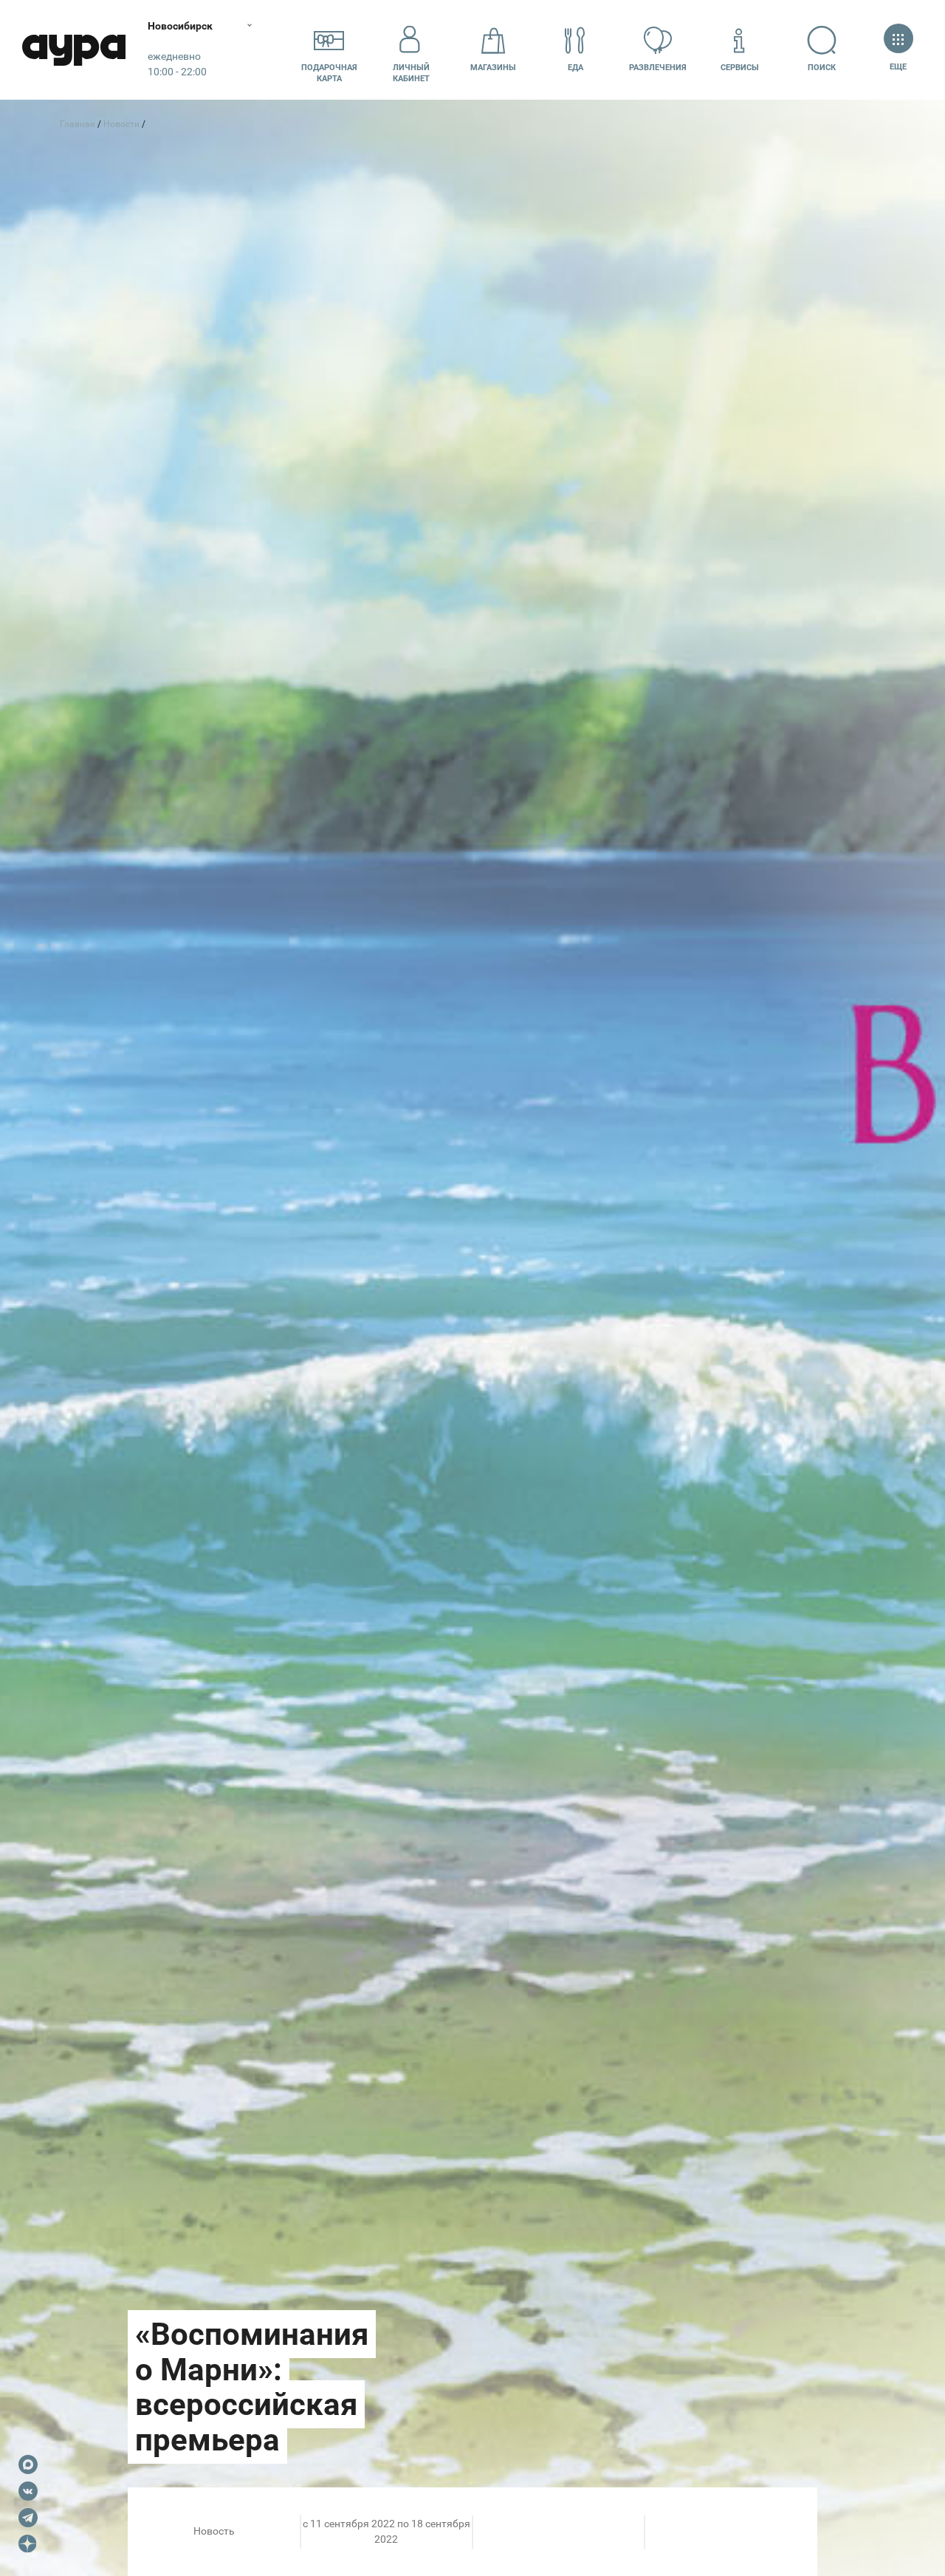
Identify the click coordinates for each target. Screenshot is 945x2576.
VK (28, 2491)
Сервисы (740, 68)
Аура (74, 50)
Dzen (28, 2544)
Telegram (28, 2518)
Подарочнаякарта (329, 73)
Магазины (493, 68)
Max (28, 2464)
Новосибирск (180, 26)
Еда (575, 68)
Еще (898, 67)
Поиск (822, 68)
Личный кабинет (411, 73)
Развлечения (658, 68)
